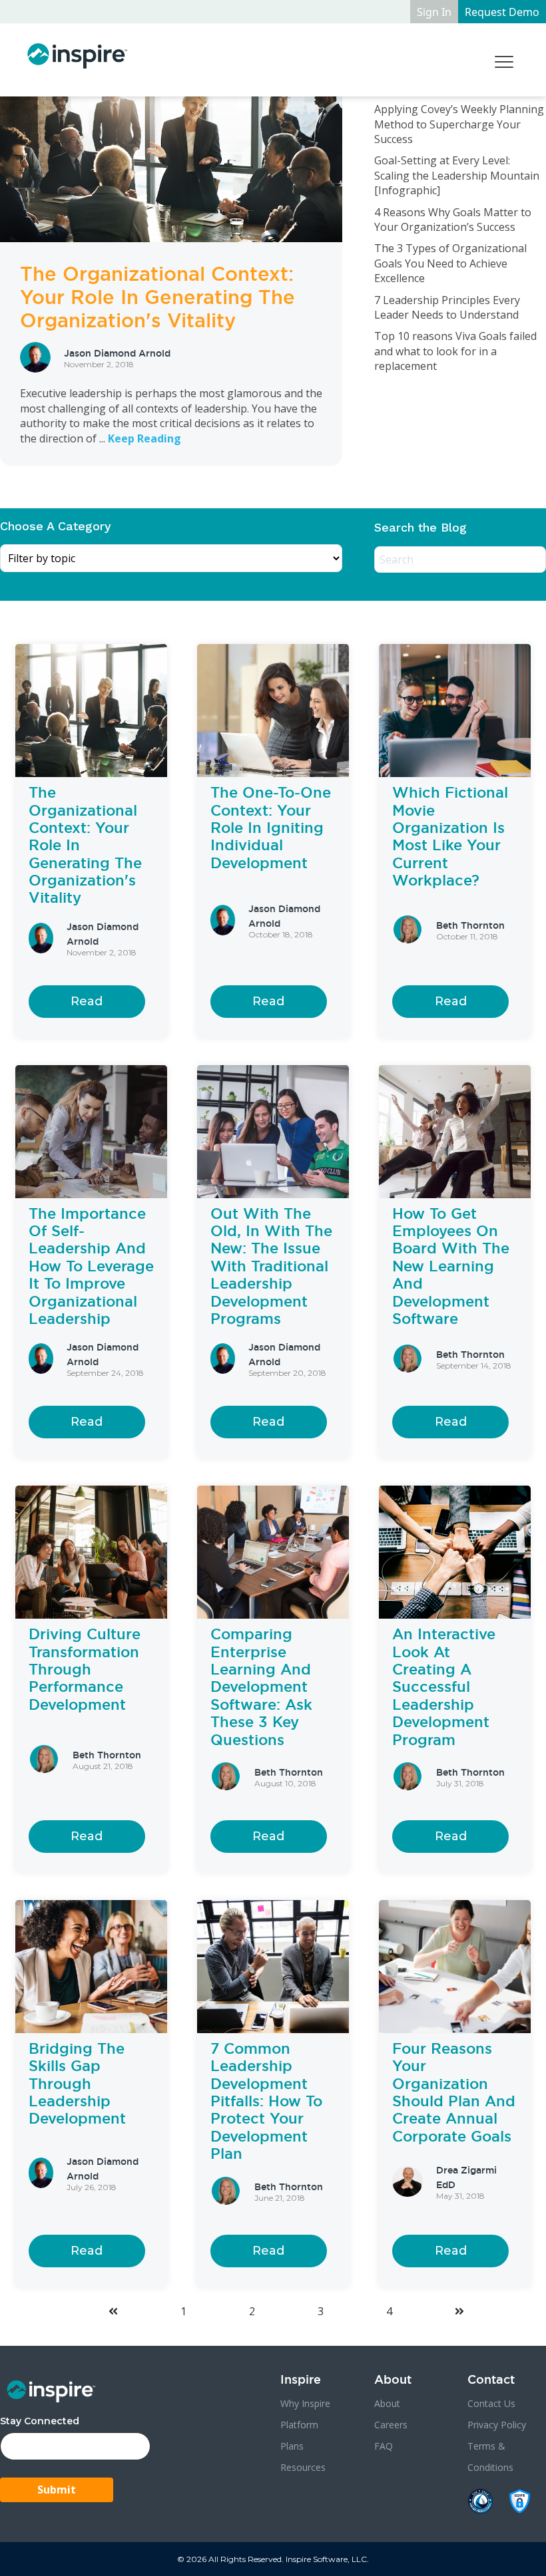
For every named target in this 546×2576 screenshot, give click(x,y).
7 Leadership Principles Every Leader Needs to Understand (447, 307)
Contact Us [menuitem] (491, 2403)
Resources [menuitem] (303, 2467)
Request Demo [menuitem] (502, 12)
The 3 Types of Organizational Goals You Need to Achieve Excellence (450, 263)
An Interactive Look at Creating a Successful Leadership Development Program (444, 1687)
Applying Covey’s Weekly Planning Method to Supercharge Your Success (459, 124)
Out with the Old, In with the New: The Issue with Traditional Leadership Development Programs (271, 1266)
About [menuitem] (387, 2403)
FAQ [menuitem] (384, 2446)
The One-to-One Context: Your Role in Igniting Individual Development (271, 828)
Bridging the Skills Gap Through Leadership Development (77, 2084)
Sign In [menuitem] (434, 12)
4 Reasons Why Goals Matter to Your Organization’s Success (453, 220)
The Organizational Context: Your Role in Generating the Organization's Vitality (157, 297)
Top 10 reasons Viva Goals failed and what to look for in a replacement (455, 351)
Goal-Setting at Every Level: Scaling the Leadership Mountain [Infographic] (457, 175)
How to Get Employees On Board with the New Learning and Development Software (451, 1266)
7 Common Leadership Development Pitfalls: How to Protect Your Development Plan (266, 2101)
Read (87, 1001)
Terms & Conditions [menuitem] (490, 2457)
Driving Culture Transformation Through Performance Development (85, 1669)
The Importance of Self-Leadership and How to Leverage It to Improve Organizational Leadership (91, 1266)
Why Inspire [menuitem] (305, 2403)
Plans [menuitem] (292, 2446)
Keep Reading (144, 438)
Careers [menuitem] (391, 2425)
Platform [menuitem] (299, 2425)
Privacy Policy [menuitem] (497, 2425)
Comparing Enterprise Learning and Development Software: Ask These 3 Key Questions (261, 1687)
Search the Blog (420, 527)
